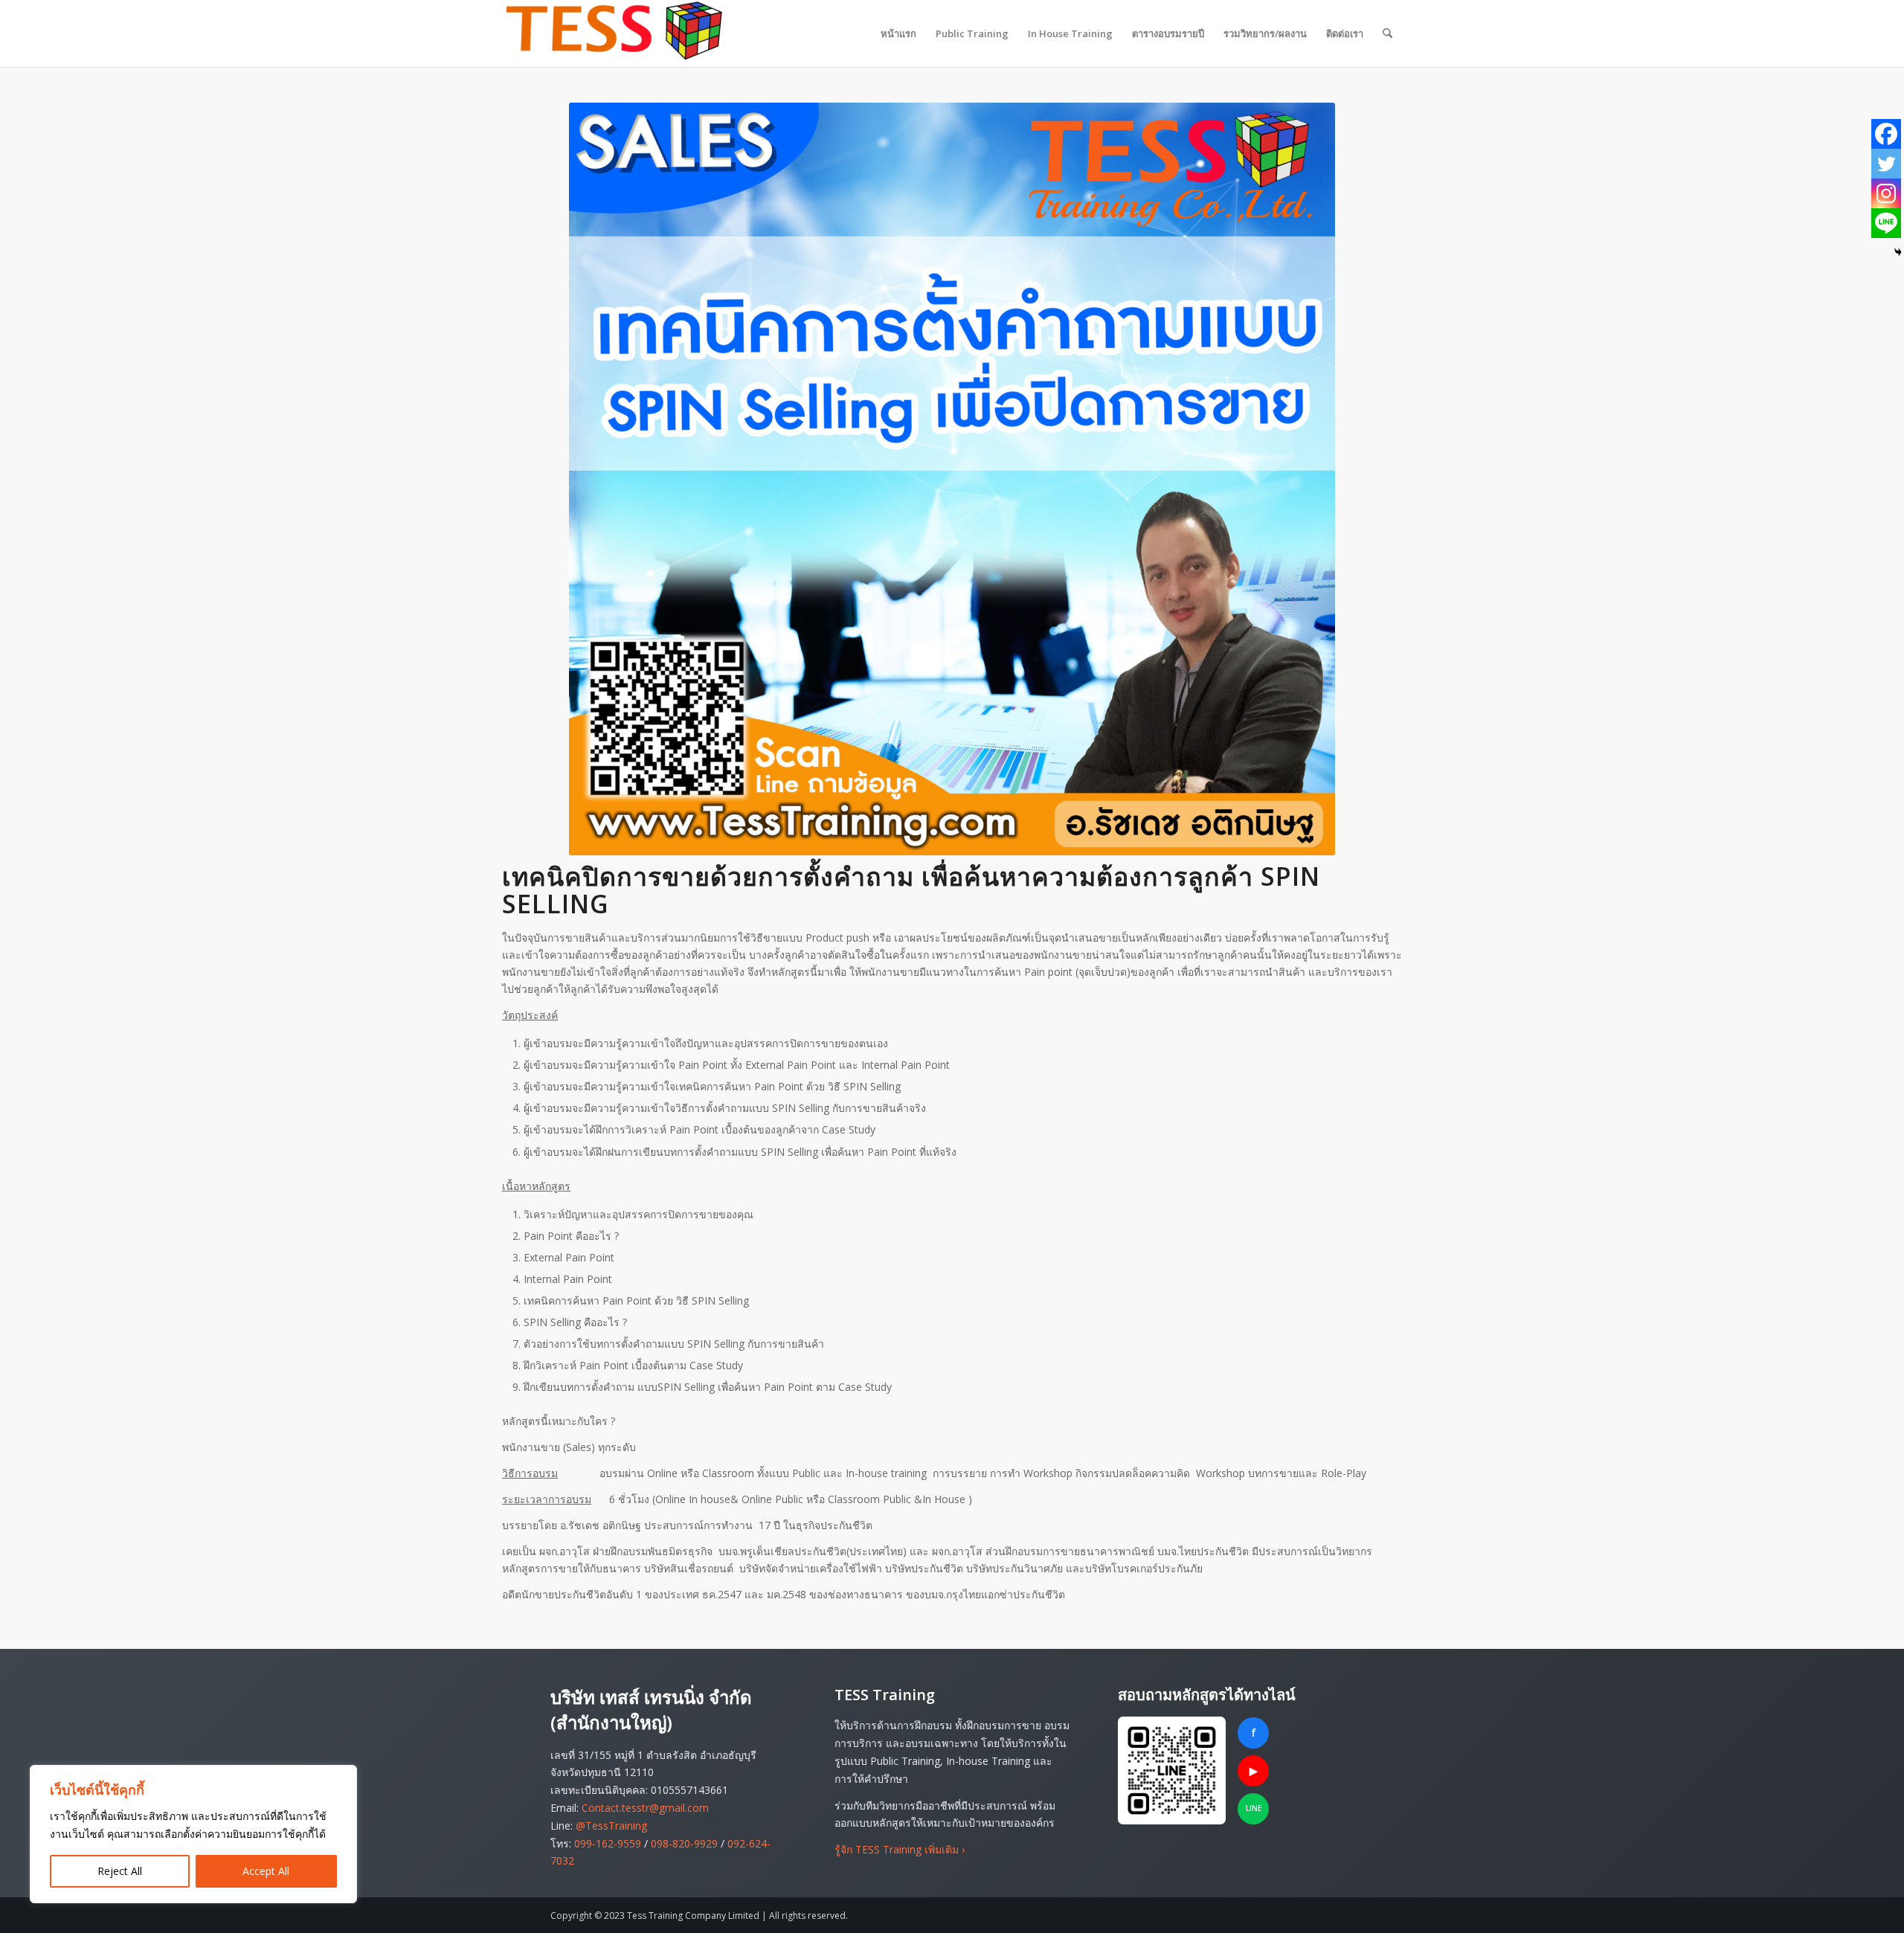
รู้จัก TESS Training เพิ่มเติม (900, 1849)
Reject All (120, 1871)
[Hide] (1898, 252)
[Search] (1387, 33)
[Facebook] (1886, 134)
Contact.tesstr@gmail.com (645, 1808)
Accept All (266, 1871)
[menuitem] (898, 33)
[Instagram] (1886, 193)
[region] (193, 1834)
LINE (1254, 1808)
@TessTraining (611, 1826)
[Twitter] (1886, 164)
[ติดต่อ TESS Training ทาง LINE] (1172, 1770)
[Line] (1886, 223)
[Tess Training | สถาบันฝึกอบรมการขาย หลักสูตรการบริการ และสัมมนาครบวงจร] (614, 33)
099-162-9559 (608, 1843)
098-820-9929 (684, 1843)
